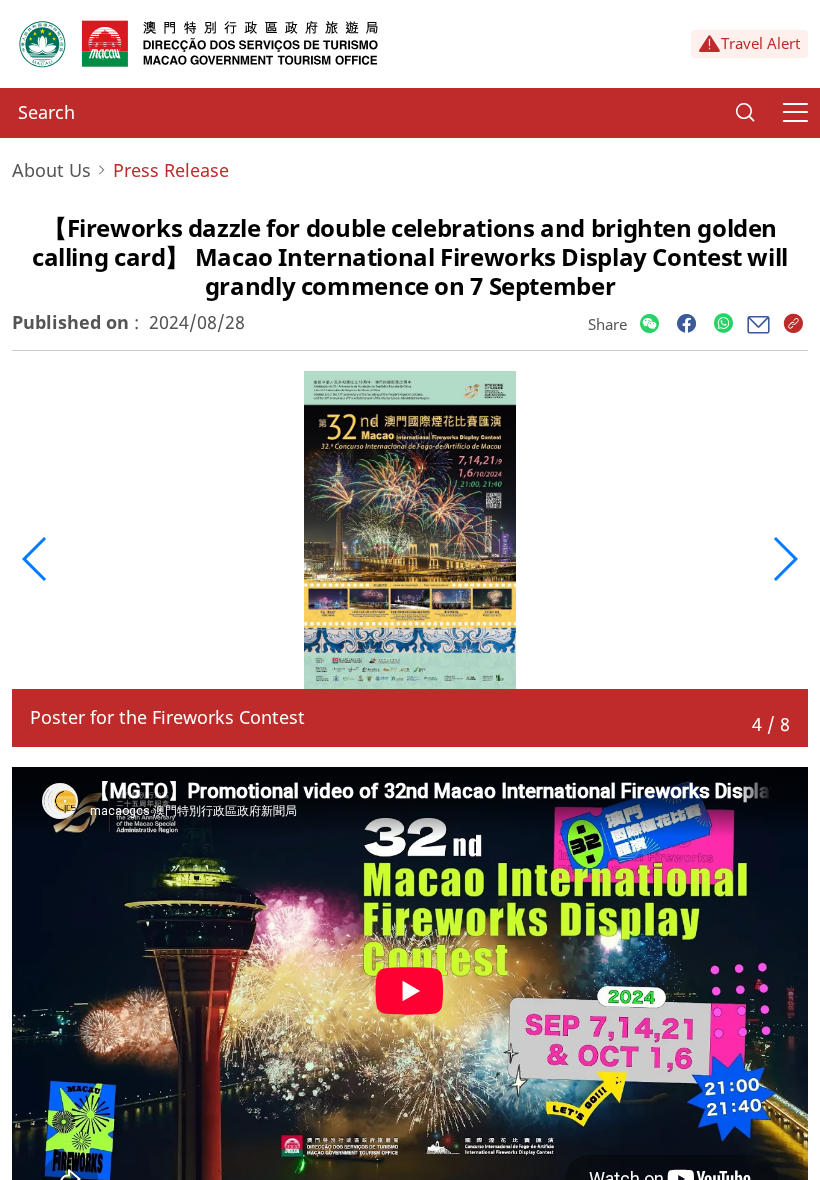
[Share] (649, 324)
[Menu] (795, 113)
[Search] (745, 113)
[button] (35, 559)
